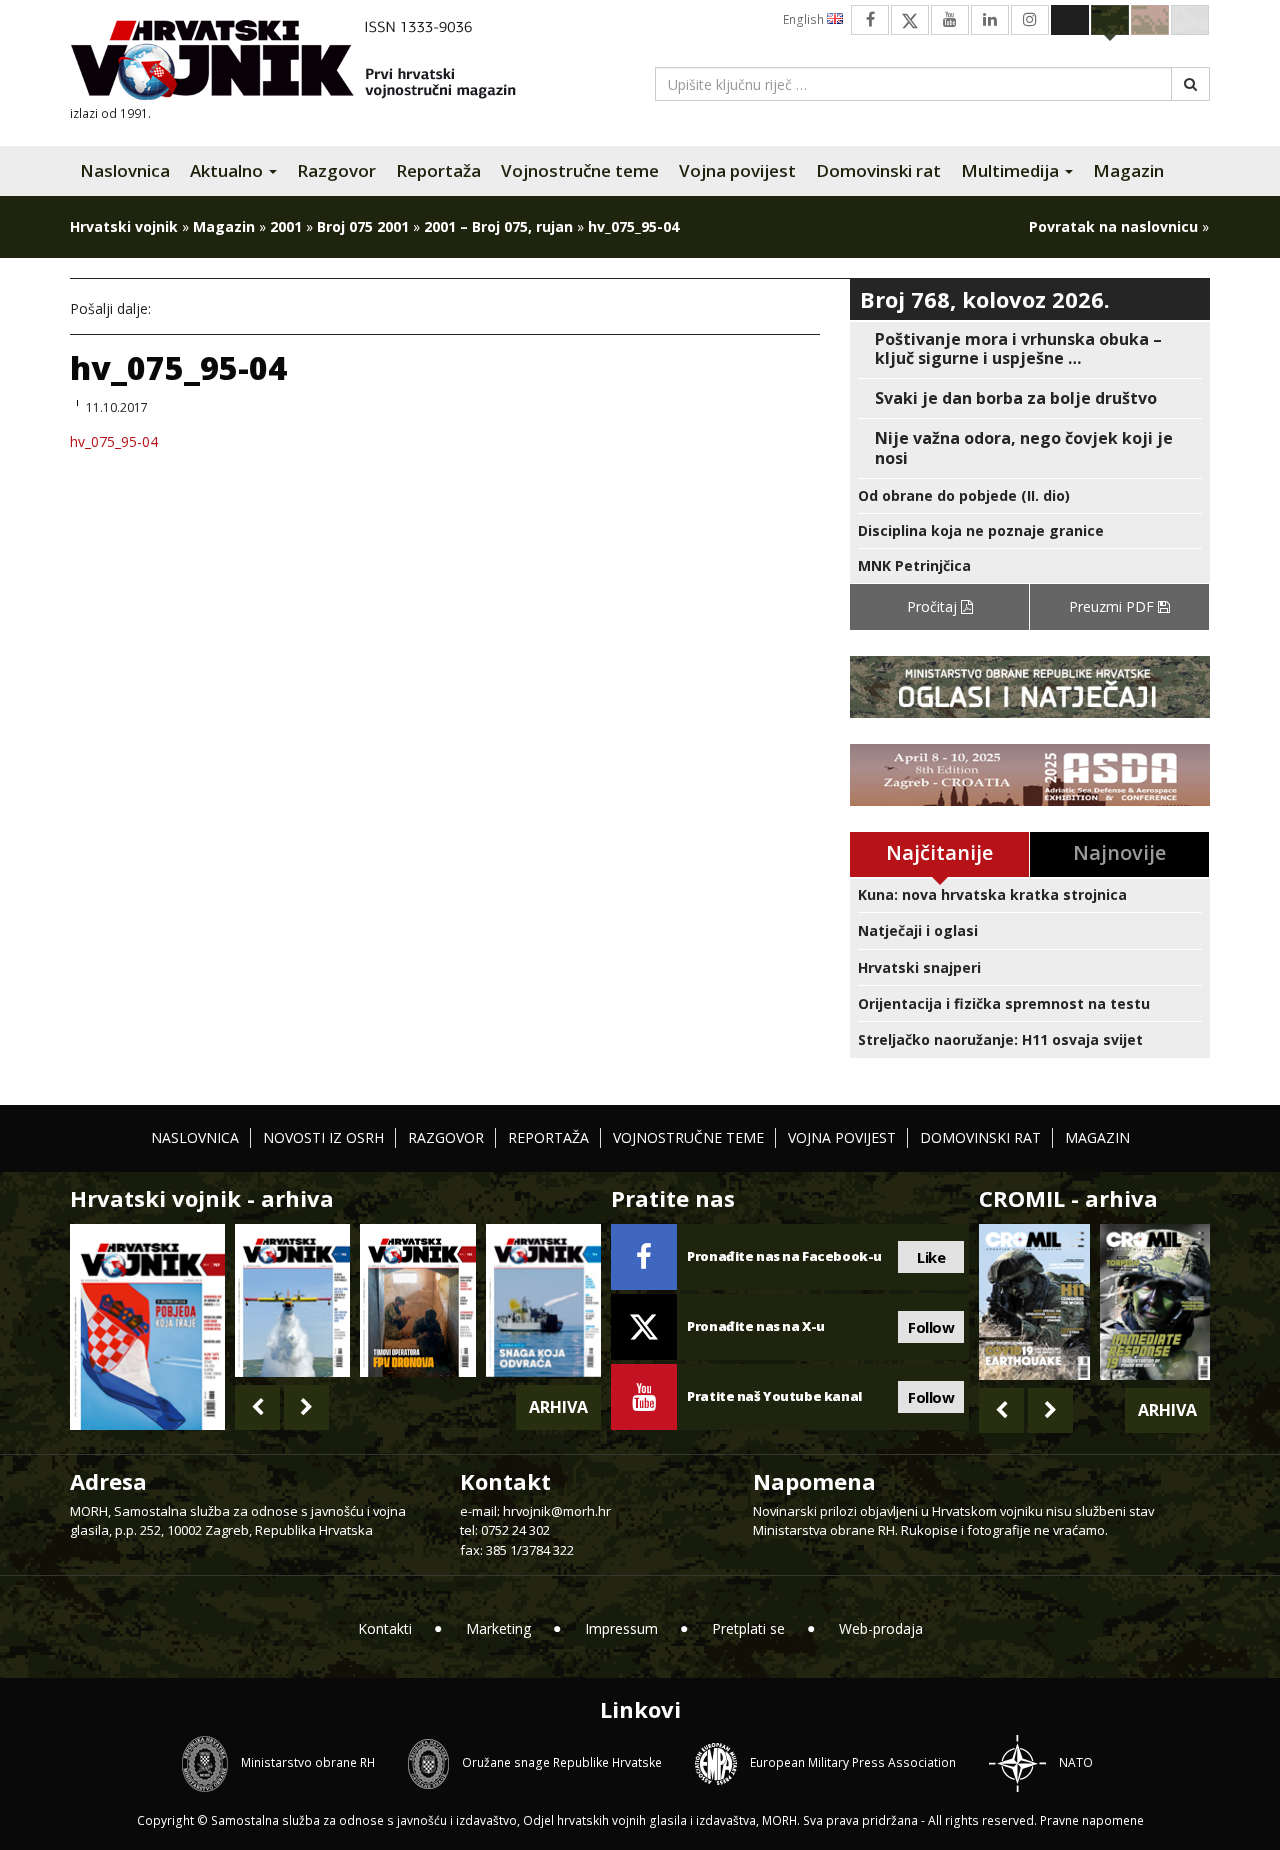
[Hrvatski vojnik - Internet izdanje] (307, 62)
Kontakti (385, 1628)
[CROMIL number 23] (1034, 1302)
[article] (1030, 349)
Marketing (498, 1628)
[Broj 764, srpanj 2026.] (543, 1300)
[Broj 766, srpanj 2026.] (292, 1300)
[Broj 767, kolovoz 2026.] (147, 1325)
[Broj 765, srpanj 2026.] (417, 1300)
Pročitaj (934, 606)
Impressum (621, 1628)
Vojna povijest (737, 170)
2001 (286, 226)
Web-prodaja (881, 1628)
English (805, 19)
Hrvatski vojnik (124, 226)
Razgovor (336, 170)
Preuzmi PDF (1113, 606)
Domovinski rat (878, 170)
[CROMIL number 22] (1155, 1302)
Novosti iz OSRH (323, 1137)
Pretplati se (748, 1628)
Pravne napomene (1092, 1820)
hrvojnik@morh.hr (557, 1511)
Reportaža (438, 170)
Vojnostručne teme (580, 170)
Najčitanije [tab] (939, 852)
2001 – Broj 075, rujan (498, 226)
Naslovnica (125, 170)
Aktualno (228, 170)
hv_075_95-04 (114, 441)
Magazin (1128, 170)
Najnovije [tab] (1119, 852)
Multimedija (1012, 170)
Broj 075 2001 (363, 226)
